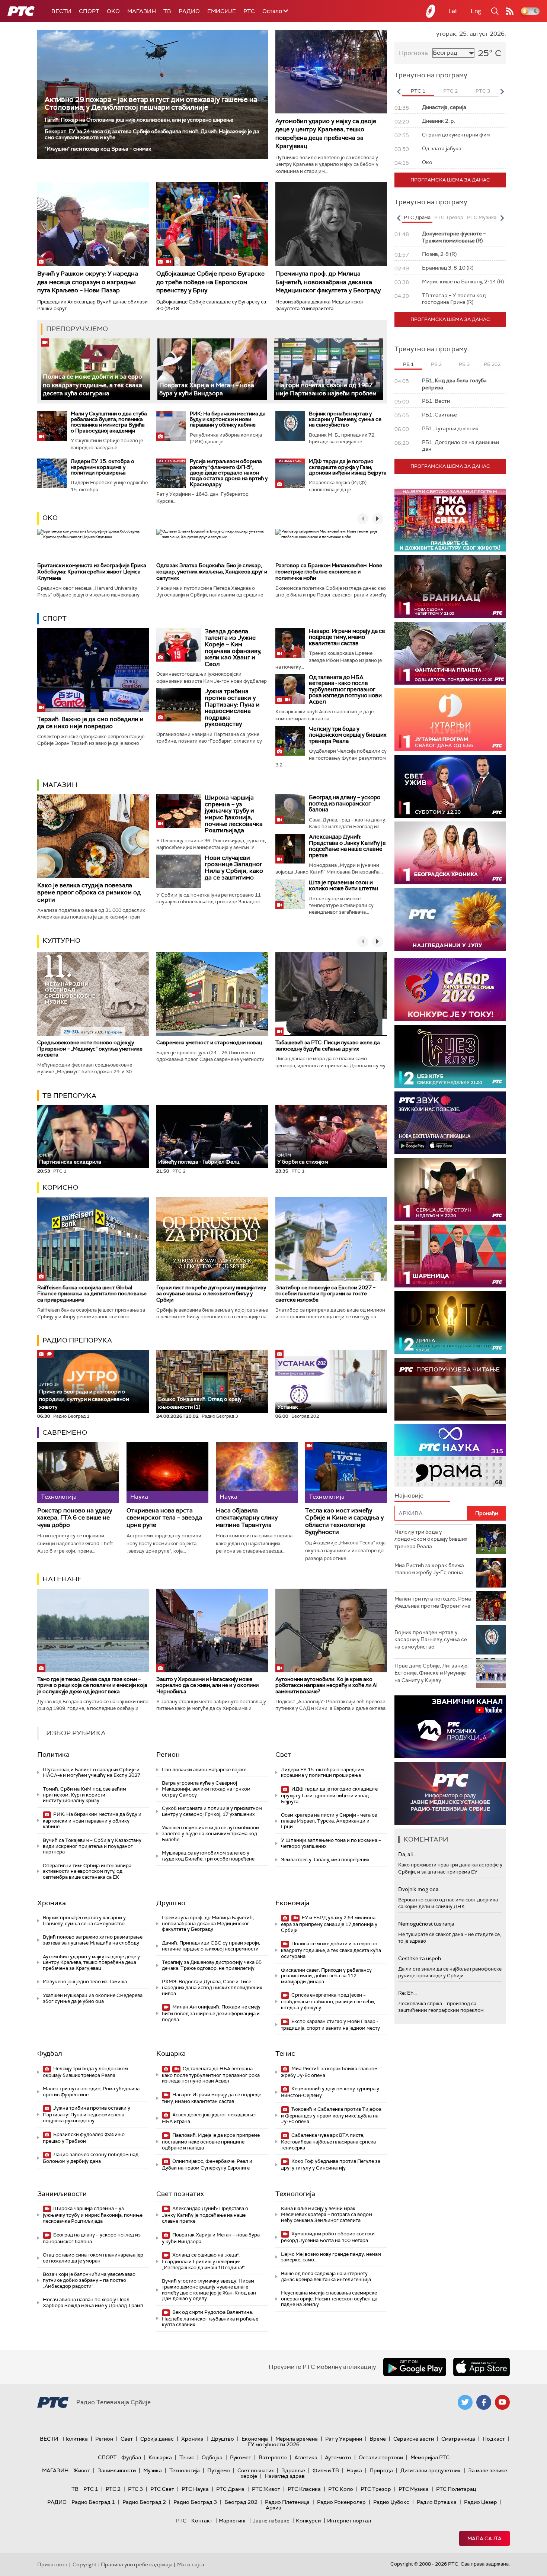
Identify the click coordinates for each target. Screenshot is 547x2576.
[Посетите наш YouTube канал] (502, 2402)
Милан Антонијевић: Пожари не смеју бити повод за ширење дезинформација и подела (211, 2013)
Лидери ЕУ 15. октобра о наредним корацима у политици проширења (103, 467)
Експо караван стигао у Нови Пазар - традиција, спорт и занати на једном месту (330, 2025)
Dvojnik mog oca (418, 1889)
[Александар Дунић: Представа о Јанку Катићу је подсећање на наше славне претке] (290, 849)
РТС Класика (304, 2489)
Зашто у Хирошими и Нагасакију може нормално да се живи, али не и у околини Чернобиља (207, 1685)
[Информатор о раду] (450, 1793)
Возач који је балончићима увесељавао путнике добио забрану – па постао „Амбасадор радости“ (89, 2280)
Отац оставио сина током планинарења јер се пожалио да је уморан (93, 2258)
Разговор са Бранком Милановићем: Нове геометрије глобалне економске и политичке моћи (329, 572)
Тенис (285, 2054)
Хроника (52, 1903)
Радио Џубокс (391, 2502)
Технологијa (295, 2194)
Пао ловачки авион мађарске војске (204, 1770)
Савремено (65, 1432)
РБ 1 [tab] (408, 364)
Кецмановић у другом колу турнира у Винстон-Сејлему (330, 2092)
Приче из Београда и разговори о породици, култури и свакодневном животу (84, 1396)
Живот (82, 2470)
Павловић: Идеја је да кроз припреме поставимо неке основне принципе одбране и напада (211, 2141)
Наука (354, 2470)
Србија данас (157, 2439)
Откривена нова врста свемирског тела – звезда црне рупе (164, 1518)
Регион (168, 1755)
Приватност (53, 2564)
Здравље (293, 2470)
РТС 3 (135, 2489)
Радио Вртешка (437, 2502)
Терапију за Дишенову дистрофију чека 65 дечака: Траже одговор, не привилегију (212, 1965)
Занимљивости (62, 2194)
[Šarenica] (450, 1256)
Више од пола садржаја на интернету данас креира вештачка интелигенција (326, 2276)
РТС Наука (195, 2489)
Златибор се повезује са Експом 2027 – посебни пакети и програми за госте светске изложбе (325, 1294)
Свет (283, 1755)
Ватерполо (273, 2457)
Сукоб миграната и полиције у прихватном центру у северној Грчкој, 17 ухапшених (212, 1811)
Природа (381, 2470)
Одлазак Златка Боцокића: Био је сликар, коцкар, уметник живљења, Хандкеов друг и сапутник (212, 572)
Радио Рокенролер (341, 2502)
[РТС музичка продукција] (450, 1727)
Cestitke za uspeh (420, 1958)
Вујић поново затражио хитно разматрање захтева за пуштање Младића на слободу (93, 1940)
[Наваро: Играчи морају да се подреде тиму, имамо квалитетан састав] (290, 643)
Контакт (202, 2521)
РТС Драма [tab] (417, 217)
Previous (399, 91)
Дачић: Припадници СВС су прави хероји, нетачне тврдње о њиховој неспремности (211, 1946)
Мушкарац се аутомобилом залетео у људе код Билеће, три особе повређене (208, 1856)
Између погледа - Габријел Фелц (199, 1162)
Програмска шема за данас (450, 180)
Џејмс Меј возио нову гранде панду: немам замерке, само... (331, 2257)
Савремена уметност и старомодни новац (209, 1042)
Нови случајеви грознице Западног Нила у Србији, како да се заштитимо (234, 868)
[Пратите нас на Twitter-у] (465, 2402)
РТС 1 (91, 2489)
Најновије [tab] (409, 1496)
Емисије (222, 11)
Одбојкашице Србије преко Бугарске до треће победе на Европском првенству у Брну (210, 282)
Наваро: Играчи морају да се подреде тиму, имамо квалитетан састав (347, 637)
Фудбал (50, 2054)
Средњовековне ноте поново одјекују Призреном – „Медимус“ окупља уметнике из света (90, 1049)
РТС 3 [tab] (483, 91)
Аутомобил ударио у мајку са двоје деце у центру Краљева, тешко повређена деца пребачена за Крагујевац (326, 134)
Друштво (171, 1903)
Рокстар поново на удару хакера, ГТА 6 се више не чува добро (75, 1518)
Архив (273, 2508)
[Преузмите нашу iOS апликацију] (482, 2367)
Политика (53, 1755)
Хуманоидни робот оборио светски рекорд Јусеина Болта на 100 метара (328, 2237)
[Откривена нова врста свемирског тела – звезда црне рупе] (167, 1472)
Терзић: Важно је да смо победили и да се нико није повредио (90, 723)
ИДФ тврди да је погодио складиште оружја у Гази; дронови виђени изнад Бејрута (348, 467)
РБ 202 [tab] (492, 364)
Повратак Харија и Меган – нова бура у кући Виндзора (207, 389)
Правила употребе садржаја (137, 2564)
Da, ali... (407, 1854)
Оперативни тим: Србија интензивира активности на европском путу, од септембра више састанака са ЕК (87, 1871)
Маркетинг (233, 2521)
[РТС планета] (431, 11)
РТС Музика (414, 2489)
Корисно (60, 1187)
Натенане (62, 1579)
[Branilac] (450, 587)
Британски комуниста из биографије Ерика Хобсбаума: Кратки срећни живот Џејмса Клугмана (92, 572)
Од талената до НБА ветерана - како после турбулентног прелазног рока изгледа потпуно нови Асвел (345, 689)
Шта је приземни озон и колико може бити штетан (343, 886)
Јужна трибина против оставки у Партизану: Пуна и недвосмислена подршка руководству (232, 707)
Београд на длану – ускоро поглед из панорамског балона (345, 803)
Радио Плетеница (287, 2502)
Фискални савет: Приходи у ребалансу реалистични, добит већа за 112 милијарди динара (326, 1976)
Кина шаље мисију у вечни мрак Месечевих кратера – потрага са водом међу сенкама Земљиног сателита (327, 2214)
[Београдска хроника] (450, 853)
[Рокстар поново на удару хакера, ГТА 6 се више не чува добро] (78, 1472)
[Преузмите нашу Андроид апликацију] (415, 2367)
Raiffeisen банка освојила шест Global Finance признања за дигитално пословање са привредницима (92, 1294)
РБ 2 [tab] (436, 364)
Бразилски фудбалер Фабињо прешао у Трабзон (84, 2138)
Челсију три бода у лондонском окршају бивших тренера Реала (348, 735)
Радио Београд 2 (144, 2502)
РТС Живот (266, 2489)
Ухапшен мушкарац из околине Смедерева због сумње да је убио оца (93, 1998)
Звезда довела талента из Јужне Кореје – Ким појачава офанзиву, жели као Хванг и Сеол (233, 648)
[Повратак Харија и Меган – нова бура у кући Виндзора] (212, 369)
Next (502, 91)
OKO (113, 11)
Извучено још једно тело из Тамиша (85, 1982)
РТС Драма (230, 2489)
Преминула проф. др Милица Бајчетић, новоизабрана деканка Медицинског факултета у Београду (328, 282)
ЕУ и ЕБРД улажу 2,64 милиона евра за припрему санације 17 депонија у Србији (329, 1924)
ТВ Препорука (69, 1096)
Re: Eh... (407, 1993)
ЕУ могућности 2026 (273, 2444)
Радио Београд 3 (195, 2502)
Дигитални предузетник (431, 2470)
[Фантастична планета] (450, 653)
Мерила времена (297, 2439)
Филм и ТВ (326, 2470)
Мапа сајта (484, 2538)
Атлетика (306, 2457)
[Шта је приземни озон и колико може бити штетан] (290, 894)
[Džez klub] (450, 1056)
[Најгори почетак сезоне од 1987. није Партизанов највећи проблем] (329, 369)
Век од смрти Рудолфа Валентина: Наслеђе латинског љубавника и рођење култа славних (210, 2318)
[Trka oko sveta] (450, 520)
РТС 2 (113, 2489)
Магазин (142, 11)
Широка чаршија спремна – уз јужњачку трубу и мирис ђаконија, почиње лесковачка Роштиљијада (234, 814)
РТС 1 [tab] (418, 91)
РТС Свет (162, 2489)
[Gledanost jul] (450, 919)
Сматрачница (458, 2439)
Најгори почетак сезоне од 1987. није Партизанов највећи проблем (326, 389)
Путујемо (219, 2470)
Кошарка (171, 2054)
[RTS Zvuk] (450, 1123)
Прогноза (413, 53)
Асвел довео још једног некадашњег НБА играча (209, 2118)
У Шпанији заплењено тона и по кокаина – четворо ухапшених (331, 1843)
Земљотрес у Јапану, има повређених (325, 1860)
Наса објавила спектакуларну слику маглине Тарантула (247, 1518)
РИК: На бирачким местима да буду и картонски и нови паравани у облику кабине (228, 419)
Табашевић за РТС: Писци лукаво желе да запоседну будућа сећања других (328, 1046)
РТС (249, 11)
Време (378, 2439)
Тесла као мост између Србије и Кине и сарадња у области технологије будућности (344, 1521)
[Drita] (450, 1323)
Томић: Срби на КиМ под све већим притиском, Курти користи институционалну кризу (84, 1795)
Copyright (84, 2564)
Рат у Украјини (344, 2439)
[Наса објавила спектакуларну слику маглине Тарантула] (257, 1472)
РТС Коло (341, 2489)
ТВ (167, 11)
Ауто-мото (338, 2457)
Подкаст (494, 2439)
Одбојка (212, 2457)
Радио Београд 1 (93, 2502)
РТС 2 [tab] (450, 91)
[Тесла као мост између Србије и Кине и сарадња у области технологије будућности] (346, 1472)
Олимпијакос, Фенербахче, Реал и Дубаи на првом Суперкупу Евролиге (207, 2165)
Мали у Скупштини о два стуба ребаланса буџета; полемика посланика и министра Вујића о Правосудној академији (109, 422)
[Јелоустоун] (450, 1189)
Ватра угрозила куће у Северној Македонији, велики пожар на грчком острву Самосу (206, 1789)
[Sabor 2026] (450, 990)
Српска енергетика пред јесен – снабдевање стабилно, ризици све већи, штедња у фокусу (328, 2001)
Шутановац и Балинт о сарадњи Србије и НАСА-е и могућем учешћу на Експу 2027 (92, 1773)
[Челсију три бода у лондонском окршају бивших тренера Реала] (290, 741)
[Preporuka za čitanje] (450, 1389)
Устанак (288, 1407)
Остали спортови (381, 2457)
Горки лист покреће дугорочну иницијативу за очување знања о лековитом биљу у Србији (211, 1294)
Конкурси (308, 2521)
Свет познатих (180, 2194)
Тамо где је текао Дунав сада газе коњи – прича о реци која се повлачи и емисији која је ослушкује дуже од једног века (92, 1685)
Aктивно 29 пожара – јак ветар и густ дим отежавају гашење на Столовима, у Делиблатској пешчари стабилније (151, 103)
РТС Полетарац (456, 2489)
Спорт (89, 11)
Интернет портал (349, 2521)
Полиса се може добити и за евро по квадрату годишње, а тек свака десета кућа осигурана (92, 385)
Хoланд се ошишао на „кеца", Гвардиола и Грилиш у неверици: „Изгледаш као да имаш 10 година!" (203, 2261)
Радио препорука (77, 1340)
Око (50, 518)
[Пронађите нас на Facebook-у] (484, 2402)
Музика (153, 2470)
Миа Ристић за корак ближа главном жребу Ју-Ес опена (329, 2072)
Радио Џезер (481, 2502)
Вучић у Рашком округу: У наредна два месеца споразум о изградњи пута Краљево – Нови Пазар (88, 282)
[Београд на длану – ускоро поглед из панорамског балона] (290, 809)
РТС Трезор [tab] (449, 217)
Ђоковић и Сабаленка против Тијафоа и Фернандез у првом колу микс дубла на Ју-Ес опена (331, 2115)
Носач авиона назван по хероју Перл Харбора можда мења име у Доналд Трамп (93, 2302)
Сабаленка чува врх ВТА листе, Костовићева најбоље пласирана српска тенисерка (328, 2141)
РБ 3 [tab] (464, 364)
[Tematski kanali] (450, 1456)
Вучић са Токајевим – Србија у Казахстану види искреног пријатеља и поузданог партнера (92, 1846)
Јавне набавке (271, 2521)
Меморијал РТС (430, 2457)
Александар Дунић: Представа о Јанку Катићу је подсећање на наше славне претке (347, 846)
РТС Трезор (376, 2489)
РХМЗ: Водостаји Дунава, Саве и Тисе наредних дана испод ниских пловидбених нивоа (212, 1987)
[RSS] (510, 11)
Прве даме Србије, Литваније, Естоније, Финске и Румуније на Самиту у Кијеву (431, 1673)
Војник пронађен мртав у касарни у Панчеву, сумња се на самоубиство (345, 419)
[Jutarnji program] (450, 720)
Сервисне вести (414, 2439)
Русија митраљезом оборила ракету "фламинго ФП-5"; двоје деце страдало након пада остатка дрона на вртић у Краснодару (229, 473)
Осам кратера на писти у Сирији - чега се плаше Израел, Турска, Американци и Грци (329, 1821)
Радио (189, 11)
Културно (61, 940)
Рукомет (241, 2457)
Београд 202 (241, 2502)
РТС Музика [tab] (482, 217)
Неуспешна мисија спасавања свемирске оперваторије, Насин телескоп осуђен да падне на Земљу (329, 2299)
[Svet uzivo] (450, 786)
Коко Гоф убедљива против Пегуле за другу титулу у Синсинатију (331, 2165)
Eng (476, 11)
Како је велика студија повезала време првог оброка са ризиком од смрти (89, 892)
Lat (453, 11)
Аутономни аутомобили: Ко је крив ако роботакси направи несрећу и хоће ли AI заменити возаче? (327, 1685)
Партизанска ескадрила (70, 1159)
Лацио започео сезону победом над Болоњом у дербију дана (91, 2158)
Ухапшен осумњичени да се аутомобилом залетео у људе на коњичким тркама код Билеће (211, 1833)
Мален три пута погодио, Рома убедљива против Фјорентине (91, 2092)
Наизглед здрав (285, 2476)
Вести (61, 11)
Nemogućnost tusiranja (426, 1924)
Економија (292, 1903)
